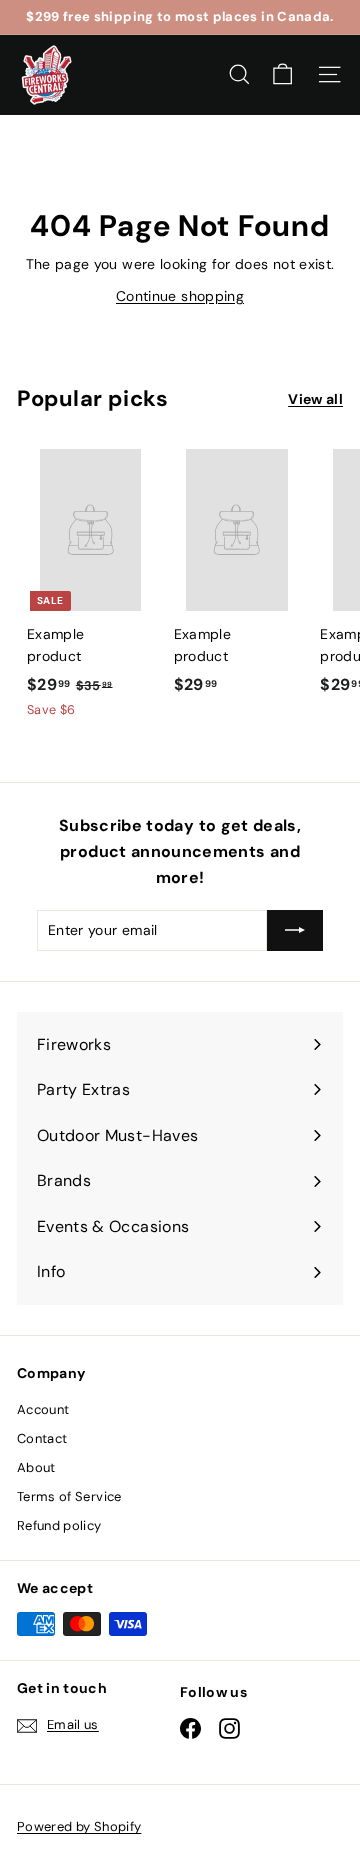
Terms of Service (69, 1496)
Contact (42, 1438)
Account (43, 1409)
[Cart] (282, 74)
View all (315, 399)
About (36, 1467)
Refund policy (59, 1525)
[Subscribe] (295, 930)
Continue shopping (180, 296)
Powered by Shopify (79, 1826)
